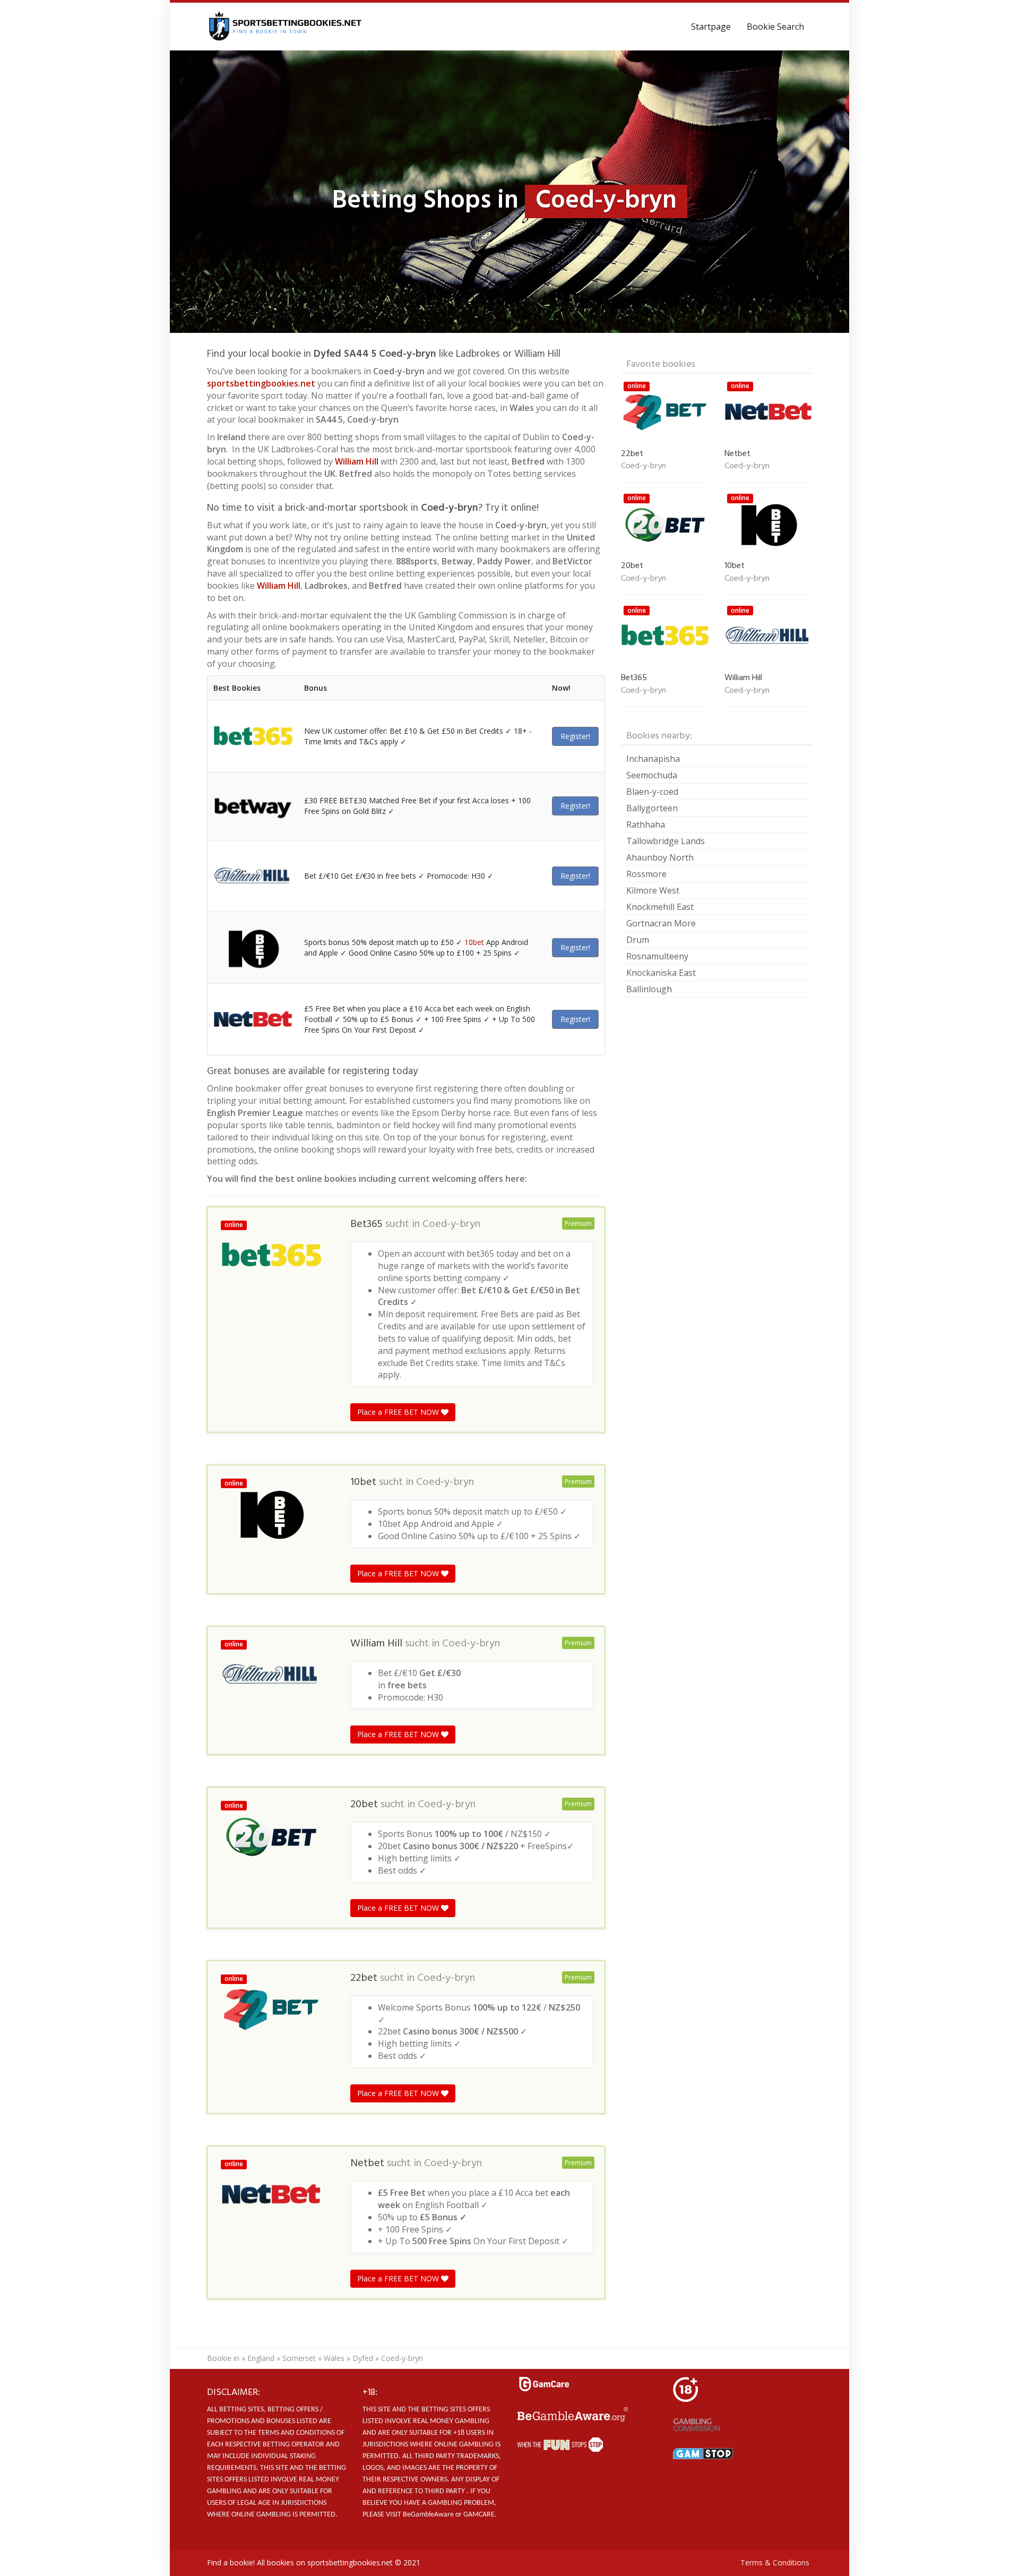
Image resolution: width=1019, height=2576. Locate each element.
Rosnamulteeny (657, 956)
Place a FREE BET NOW (399, 1412)
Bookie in (223, 2358)
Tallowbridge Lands (666, 841)
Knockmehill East (660, 907)
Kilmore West (653, 890)
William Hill (357, 461)
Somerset (299, 2358)
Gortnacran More (661, 923)
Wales (334, 2358)
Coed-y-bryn (451, 1224)
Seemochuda (652, 775)
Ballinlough (649, 989)
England (261, 2358)
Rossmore (646, 874)
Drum (638, 940)
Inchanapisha (653, 759)
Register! (575, 736)
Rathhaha (646, 825)
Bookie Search (775, 27)
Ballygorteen (652, 808)
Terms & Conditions (775, 2562)
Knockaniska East (661, 973)
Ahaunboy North (660, 857)
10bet (474, 942)
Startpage (711, 27)
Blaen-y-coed (652, 792)
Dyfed (363, 2358)
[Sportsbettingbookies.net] (286, 27)
